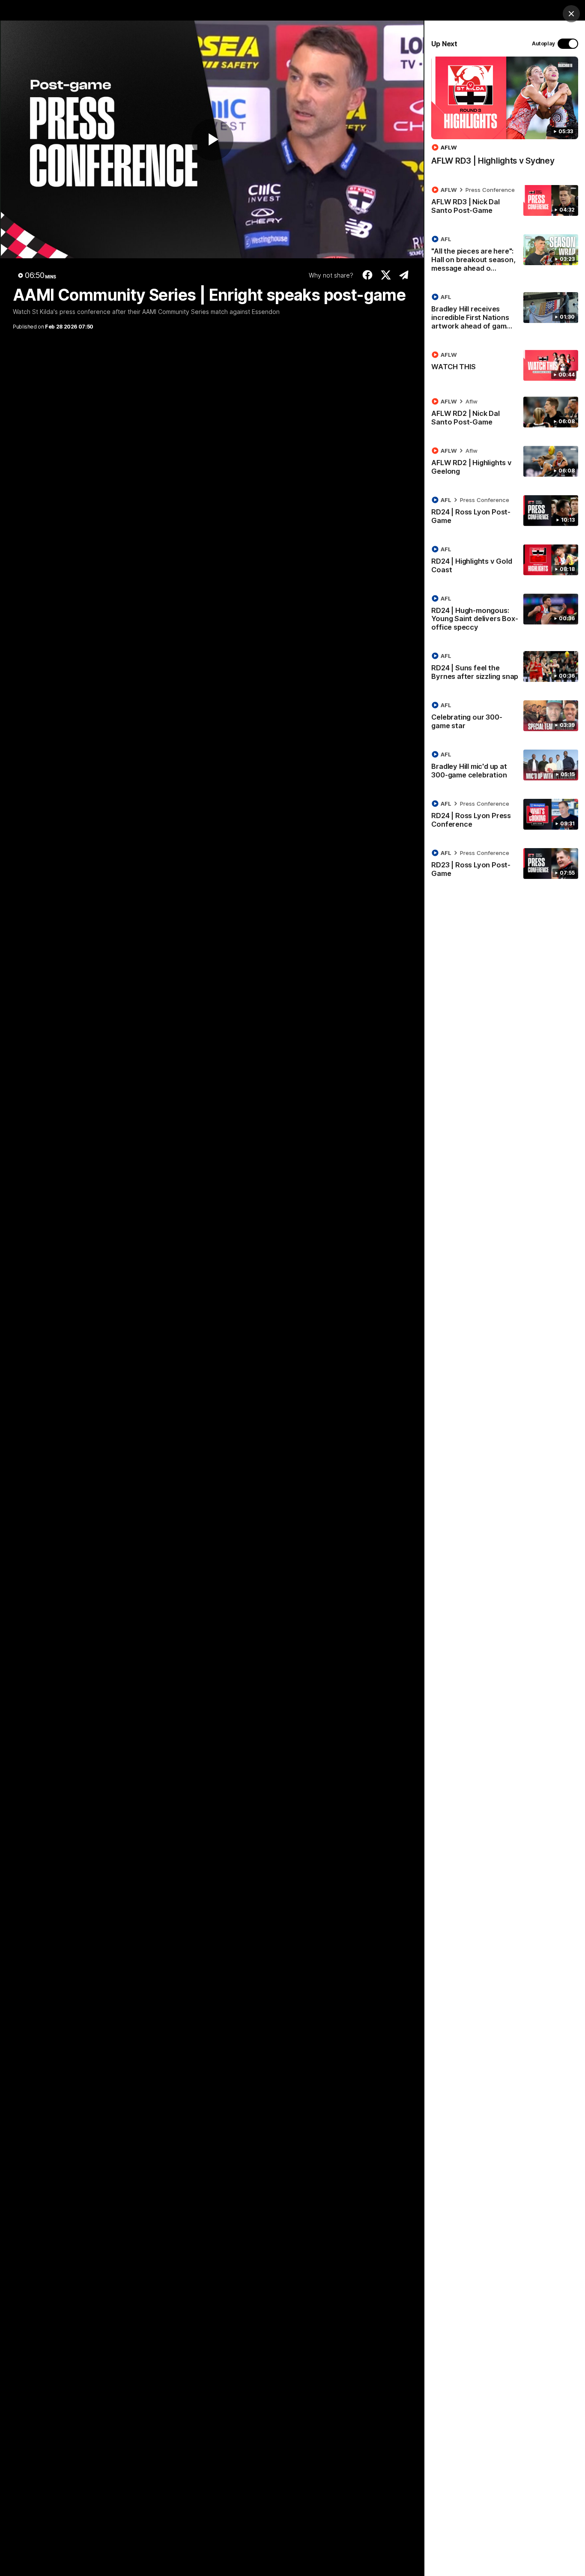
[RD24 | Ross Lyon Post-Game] (505, 512)
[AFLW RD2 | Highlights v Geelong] (505, 463)
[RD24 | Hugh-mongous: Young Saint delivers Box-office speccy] (505, 615)
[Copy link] (404, 275)
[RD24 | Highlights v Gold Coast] (505, 561)
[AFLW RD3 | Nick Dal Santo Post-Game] (505, 202)
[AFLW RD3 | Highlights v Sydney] (505, 115)
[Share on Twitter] (386, 275)
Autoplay (543, 43)
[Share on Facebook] (368, 275)
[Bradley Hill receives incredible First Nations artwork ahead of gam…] (505, 313)
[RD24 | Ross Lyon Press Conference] (505, 816)
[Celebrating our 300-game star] (505, 717)
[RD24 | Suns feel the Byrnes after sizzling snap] (505, 668)
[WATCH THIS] (505, 365)
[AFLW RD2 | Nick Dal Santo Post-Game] (505, 413)
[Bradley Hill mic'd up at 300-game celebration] (505, 766)
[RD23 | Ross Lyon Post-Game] (505, 865)
